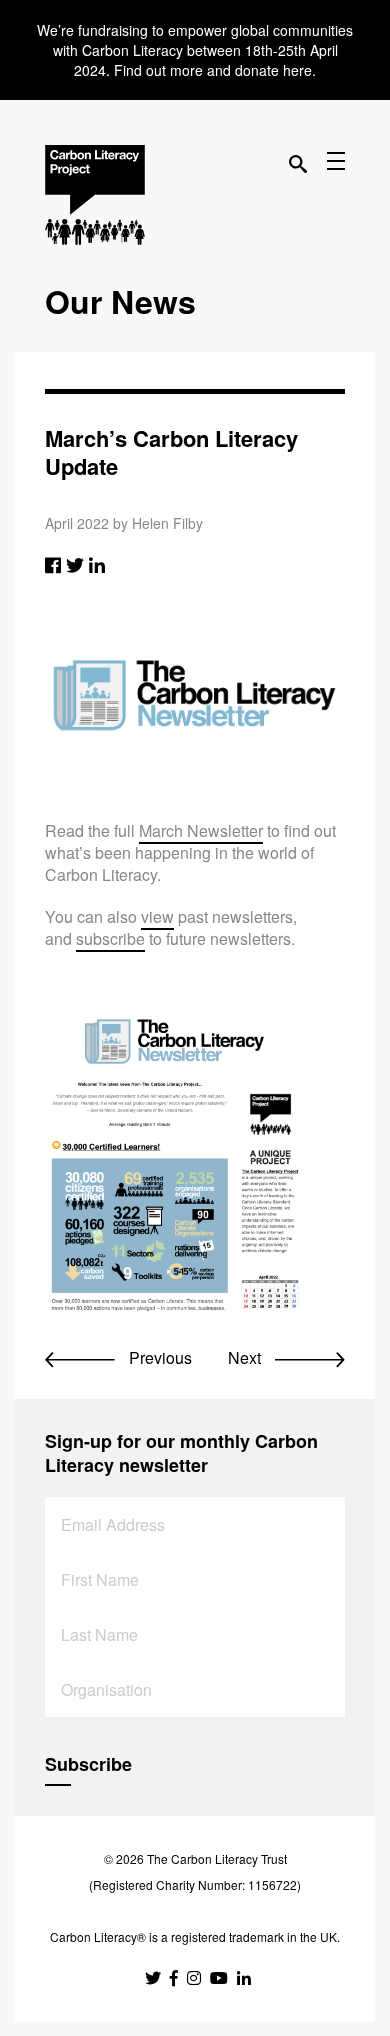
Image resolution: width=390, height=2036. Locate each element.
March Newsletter (201, 830)
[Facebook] (53, 564)
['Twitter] (75, 564)
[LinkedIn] (97, 564)
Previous (158, 1357)
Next (246, 1357)
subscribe (110, 938)
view (157, 916)
